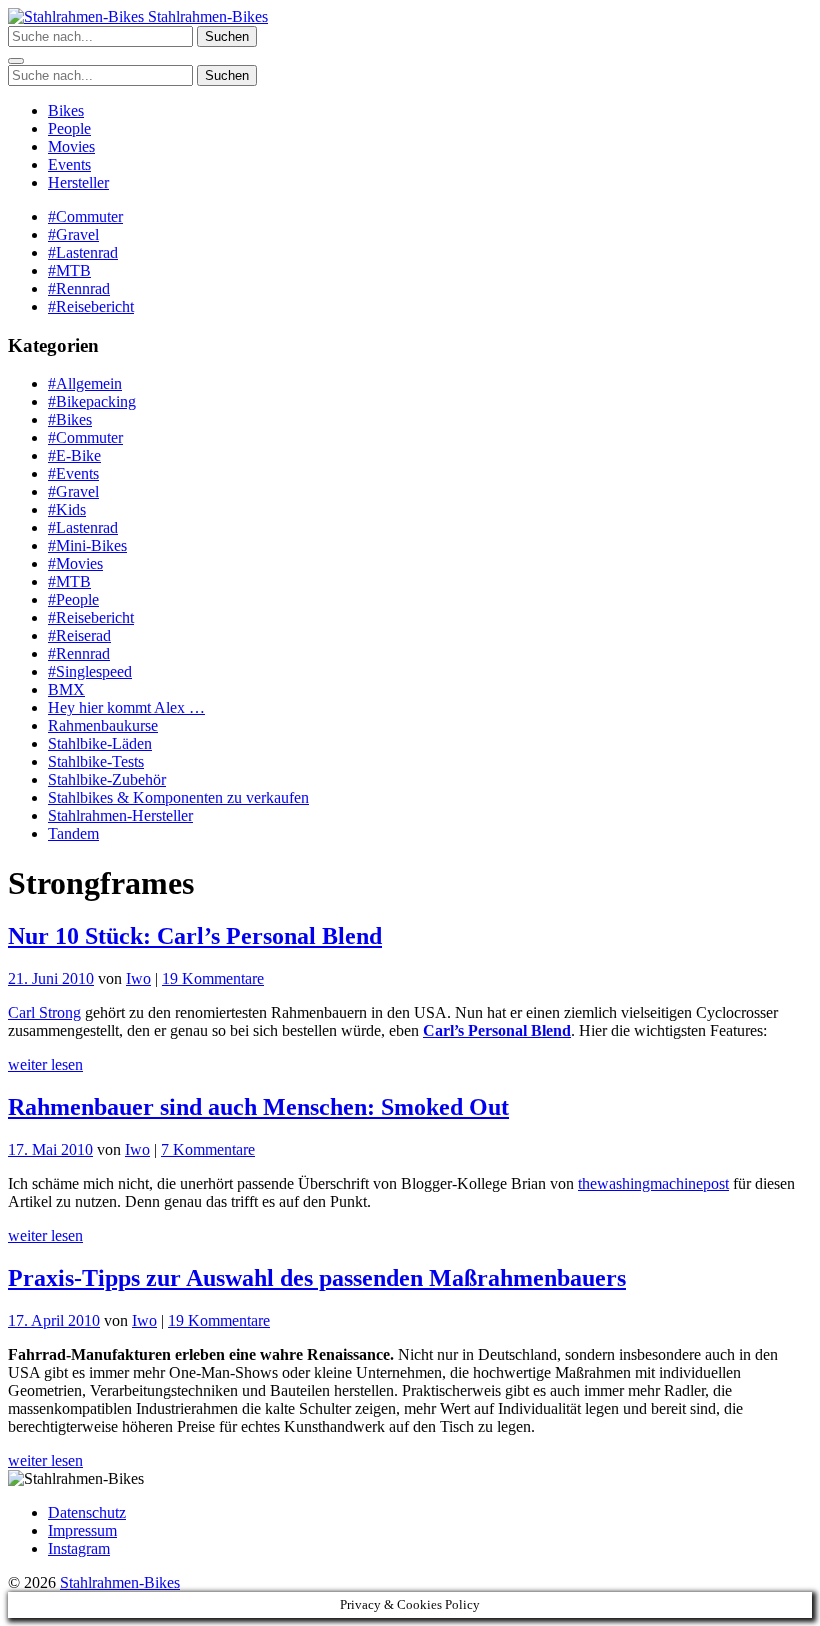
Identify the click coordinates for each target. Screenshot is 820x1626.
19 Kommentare (213, 978)
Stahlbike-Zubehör (107, 779)
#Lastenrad (83, 252)
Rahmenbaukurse (103, 725)
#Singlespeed (90, 671)
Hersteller (78, 182)
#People (73, 599)
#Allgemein (85, 383)
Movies (71, 146)
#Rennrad (79, 288)
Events (69, 164)
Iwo (138, 978)
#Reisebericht (91, 306)
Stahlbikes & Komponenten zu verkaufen (178, 797)
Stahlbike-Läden (100, 743)
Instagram (79, 1548)
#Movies (75, 563)
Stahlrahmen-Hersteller (120, 815)
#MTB (69, 270)
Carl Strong (44, 1012)
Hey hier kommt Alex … (126, 707)
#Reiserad (79, 635)
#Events (73, 473)
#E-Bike (74, 455)
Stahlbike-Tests (96, 761)
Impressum (82, 1530)
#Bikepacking (92, 401)
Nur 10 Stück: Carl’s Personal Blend (195, 936)
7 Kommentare (208, 1149)
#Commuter (85, 216)
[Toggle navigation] (16, 61)
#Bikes (70, 419)
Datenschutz (87, 1512)
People (69, 128)
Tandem (73, 833)
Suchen (227, 36)
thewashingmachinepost (653, 1183)
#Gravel (73, 234)
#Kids (67, 509)
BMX (66, 689)
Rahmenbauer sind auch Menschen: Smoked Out (258, 1107)
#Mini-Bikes (87, 545)
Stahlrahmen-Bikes (206, 16)
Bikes (66, 110)
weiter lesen (45, 1064)
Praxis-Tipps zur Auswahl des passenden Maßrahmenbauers (317, 1278)
